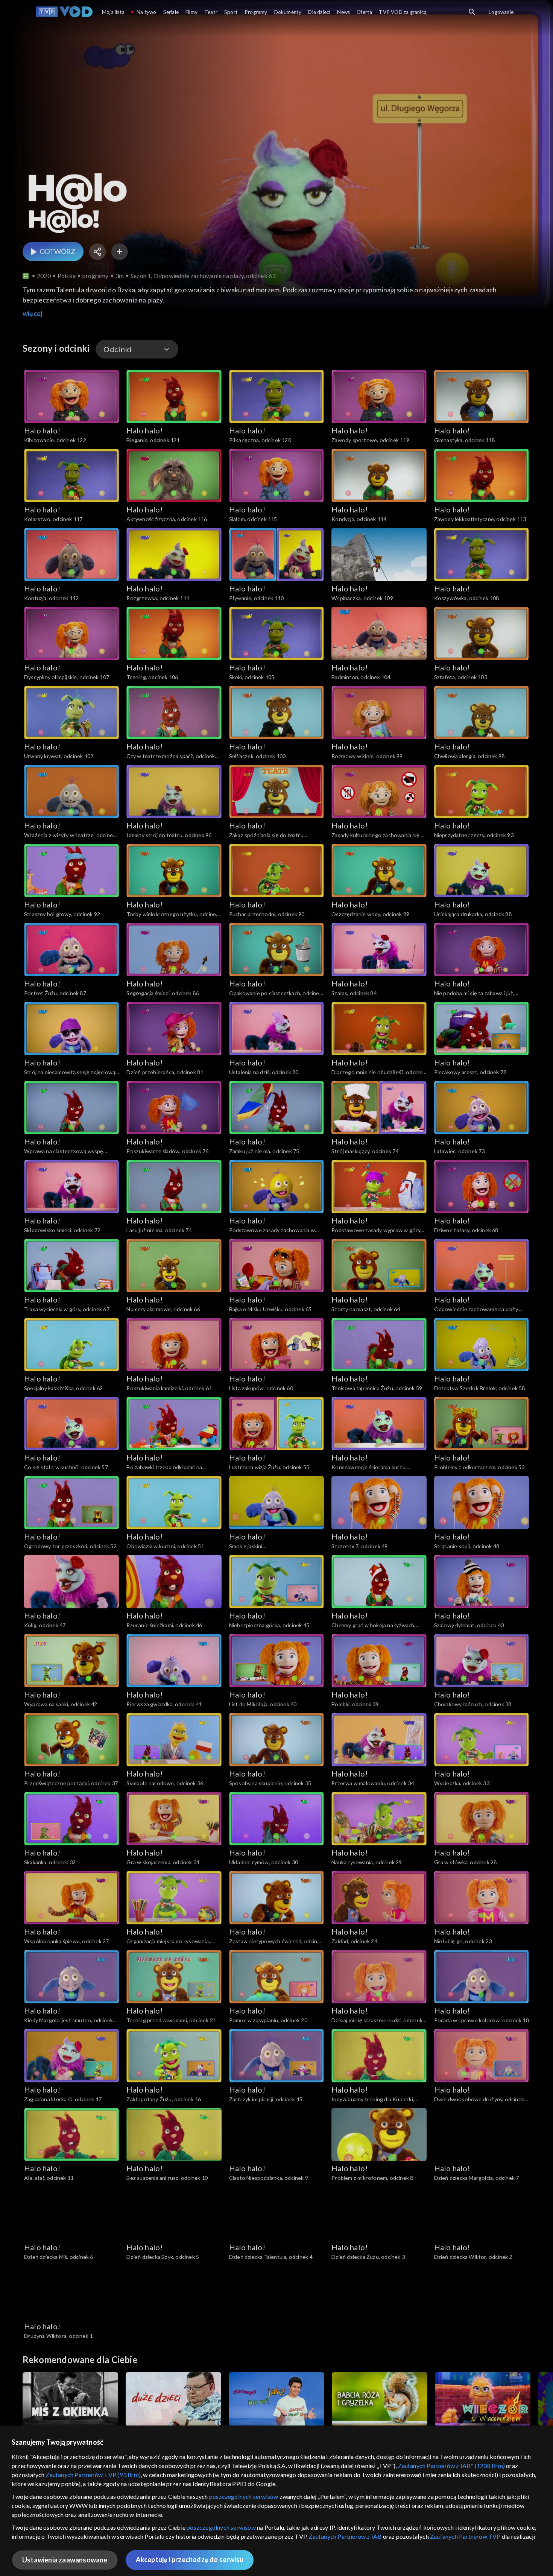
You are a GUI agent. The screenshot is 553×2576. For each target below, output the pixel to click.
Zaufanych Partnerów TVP (465, 2536)
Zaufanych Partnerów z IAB (345, 2536)
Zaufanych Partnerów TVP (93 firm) (93, 2475)
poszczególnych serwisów (244, 2496)
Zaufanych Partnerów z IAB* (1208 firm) (451, 2466)
